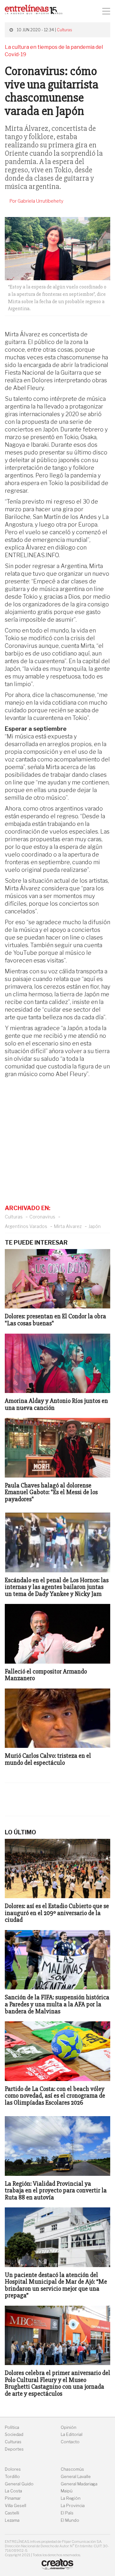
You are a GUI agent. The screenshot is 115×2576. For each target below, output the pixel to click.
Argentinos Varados (26, 1226)
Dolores (13, 2469)
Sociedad (14, 2434)
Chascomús (72, 2469)
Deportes (14, 2449)
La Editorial (72, 2434)
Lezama (12, 2520)
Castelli (12, 2513)
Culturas (64, 30)
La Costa (13, 2491)
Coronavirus (42, 1217)
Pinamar (13, 2498)
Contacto (70, 2442)
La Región (71, 2498)
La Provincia (73, 2506)
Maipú (67, 2491)
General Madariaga (79, 2484)
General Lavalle (76, 2477)
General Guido (19, 2484)
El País (67, 2513)
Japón (95, 1226)
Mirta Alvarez (68, 1226)
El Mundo (70, 2520)
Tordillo (12, 2477)
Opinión (69, 2427)
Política (12, 2427)
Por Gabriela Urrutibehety (37, 201)
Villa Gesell (15, 2506)
